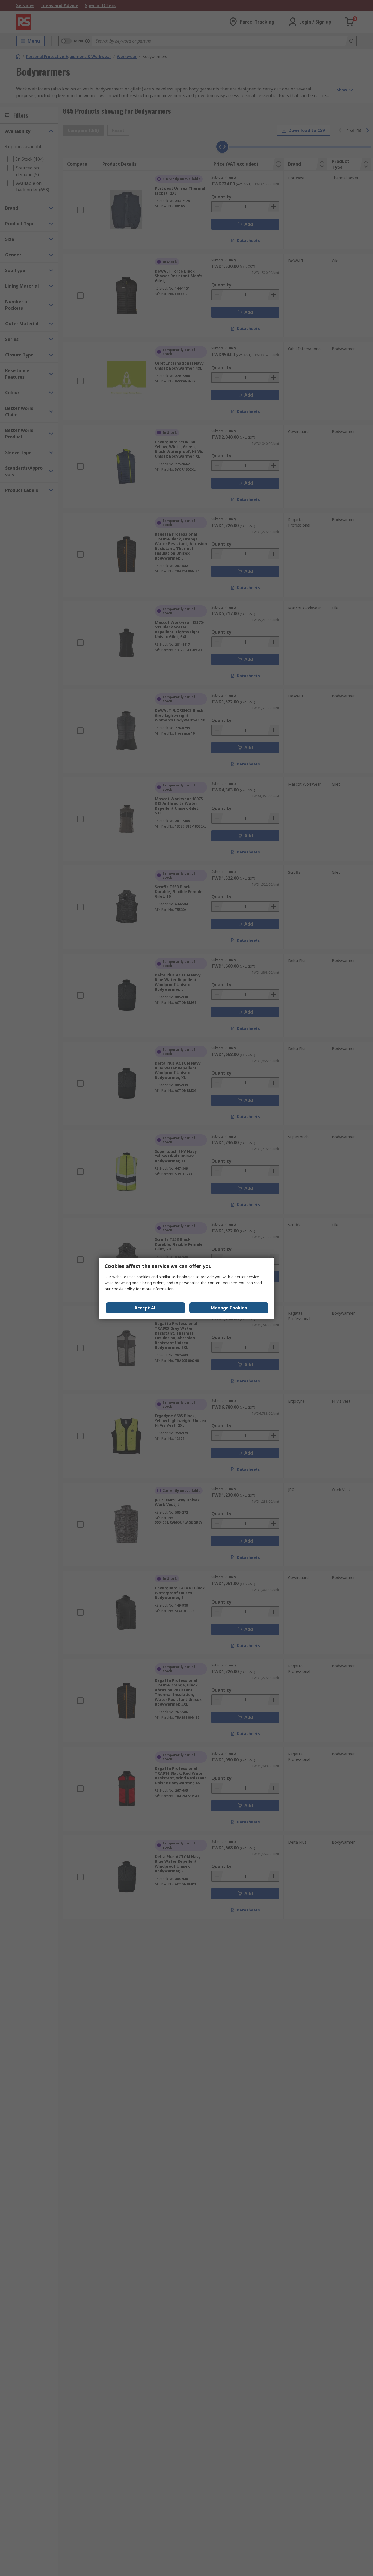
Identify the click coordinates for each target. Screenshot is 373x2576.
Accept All (146, 1308)
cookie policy (123, 1289)
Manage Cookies (229, 1308)
